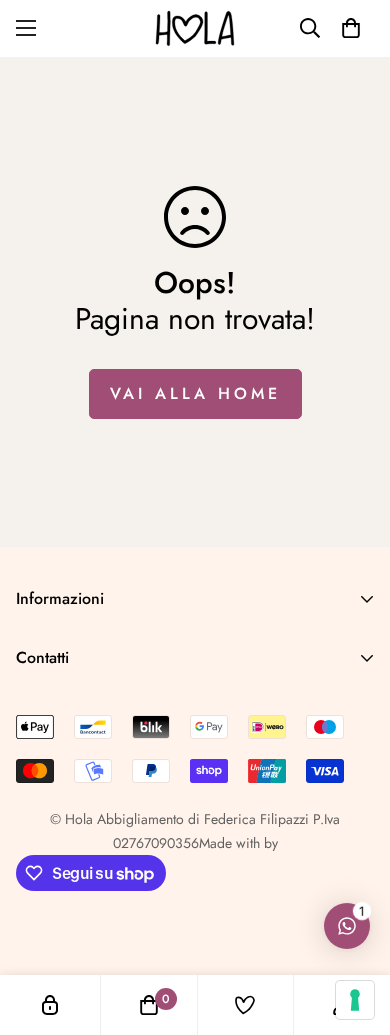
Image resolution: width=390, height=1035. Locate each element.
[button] (351, 28)
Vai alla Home (195, 393)
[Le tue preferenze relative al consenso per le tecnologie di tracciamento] (355, 1000)
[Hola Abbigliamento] (195, 28)
